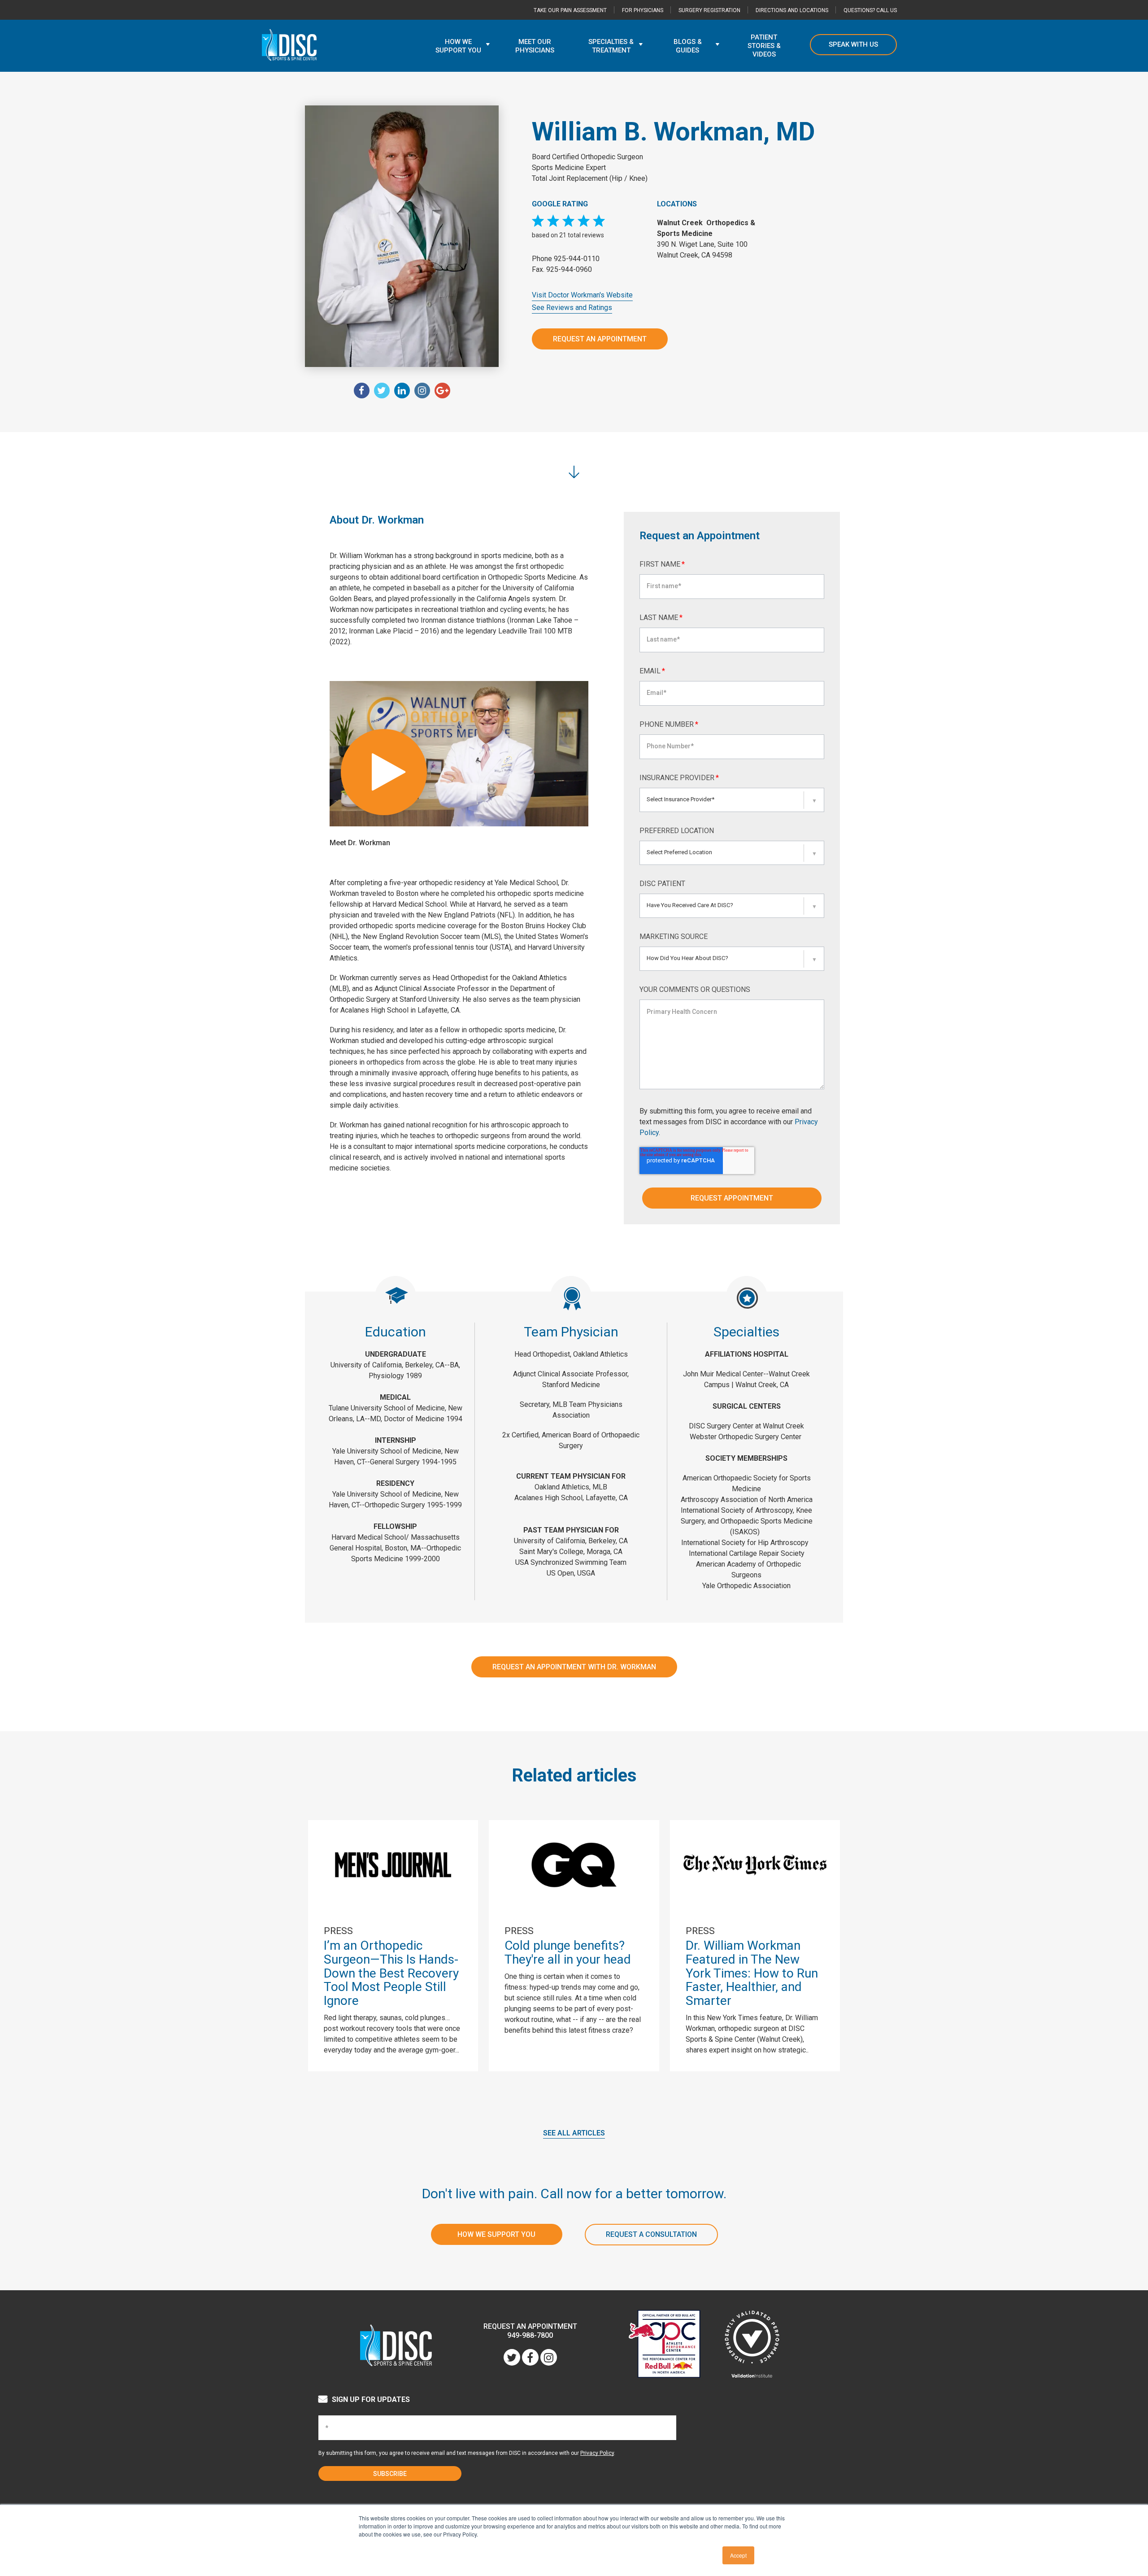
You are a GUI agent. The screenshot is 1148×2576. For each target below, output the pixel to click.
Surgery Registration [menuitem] (709, 10)
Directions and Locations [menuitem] (792, 10)
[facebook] (362, 391)
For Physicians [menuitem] (643, 10)
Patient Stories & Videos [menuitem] (764, 46)
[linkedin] (402, 391)
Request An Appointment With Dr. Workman (574, 1667)
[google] (442, 391)
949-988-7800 (530, 2335)
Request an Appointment (600, 339)
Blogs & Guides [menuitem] (688, 46)
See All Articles (574, 2133)
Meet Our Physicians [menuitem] (535, 46)
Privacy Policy (597, 2453)
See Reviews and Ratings (572, 308)
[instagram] (422, 391)
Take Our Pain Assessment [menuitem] (570, 10)
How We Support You (496, 2234)
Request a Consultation (651, 2234)
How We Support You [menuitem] (458, 46)
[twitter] (382, 391)
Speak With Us (853, 44)
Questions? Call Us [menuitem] (870, 10)
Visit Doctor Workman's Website (582, 295)
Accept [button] (738, 2555)
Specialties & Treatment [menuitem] (611, 46)
